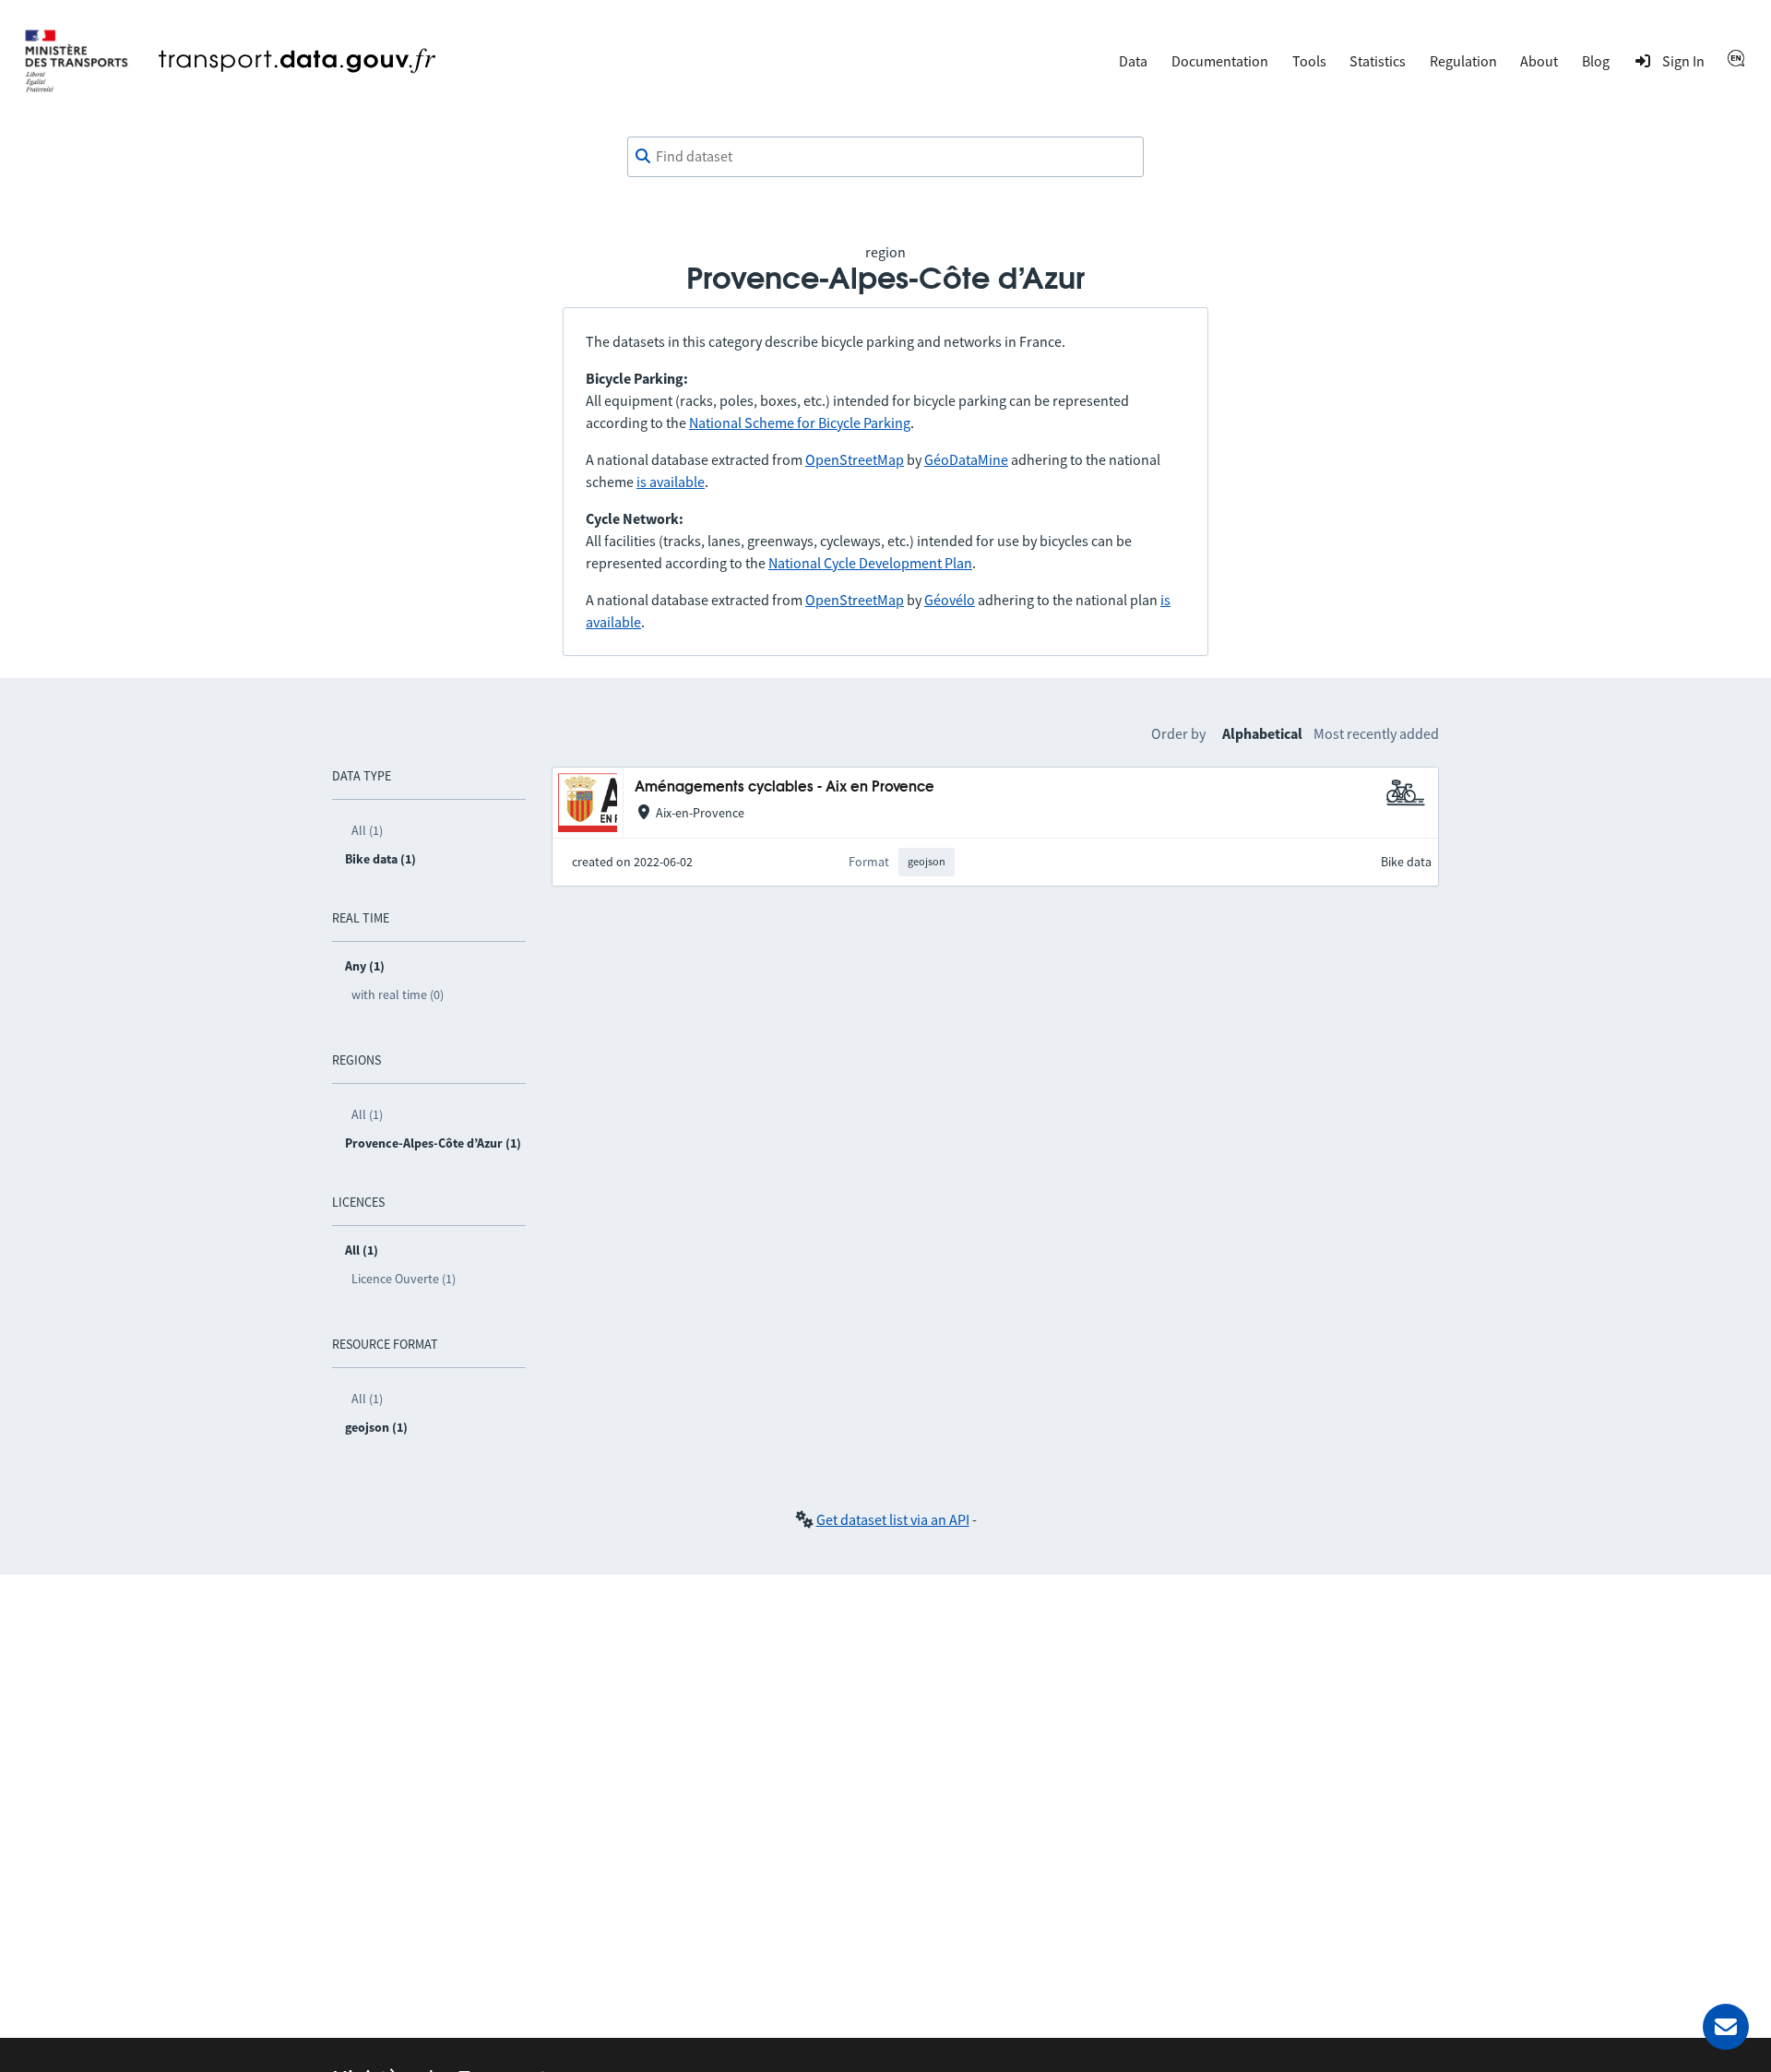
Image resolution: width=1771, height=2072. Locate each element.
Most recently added (1376, 733)
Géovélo (950, 600)
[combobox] (885, 157)
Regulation (1463, 61)
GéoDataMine (966, 459)
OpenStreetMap (855, 459)
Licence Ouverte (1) (404, 1279)
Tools (1309, 61)
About (1539, 61)
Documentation (1220, 61)
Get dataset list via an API (893, 1519)
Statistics (1378, 61)
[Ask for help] (1726, 2027)
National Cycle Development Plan (870, 563)
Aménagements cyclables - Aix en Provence (784, 787)
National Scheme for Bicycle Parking (800, 423)
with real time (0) (398, 994)
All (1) (367, 830)
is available (671, 482)
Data (1133, 61)
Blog (1596, 61)
